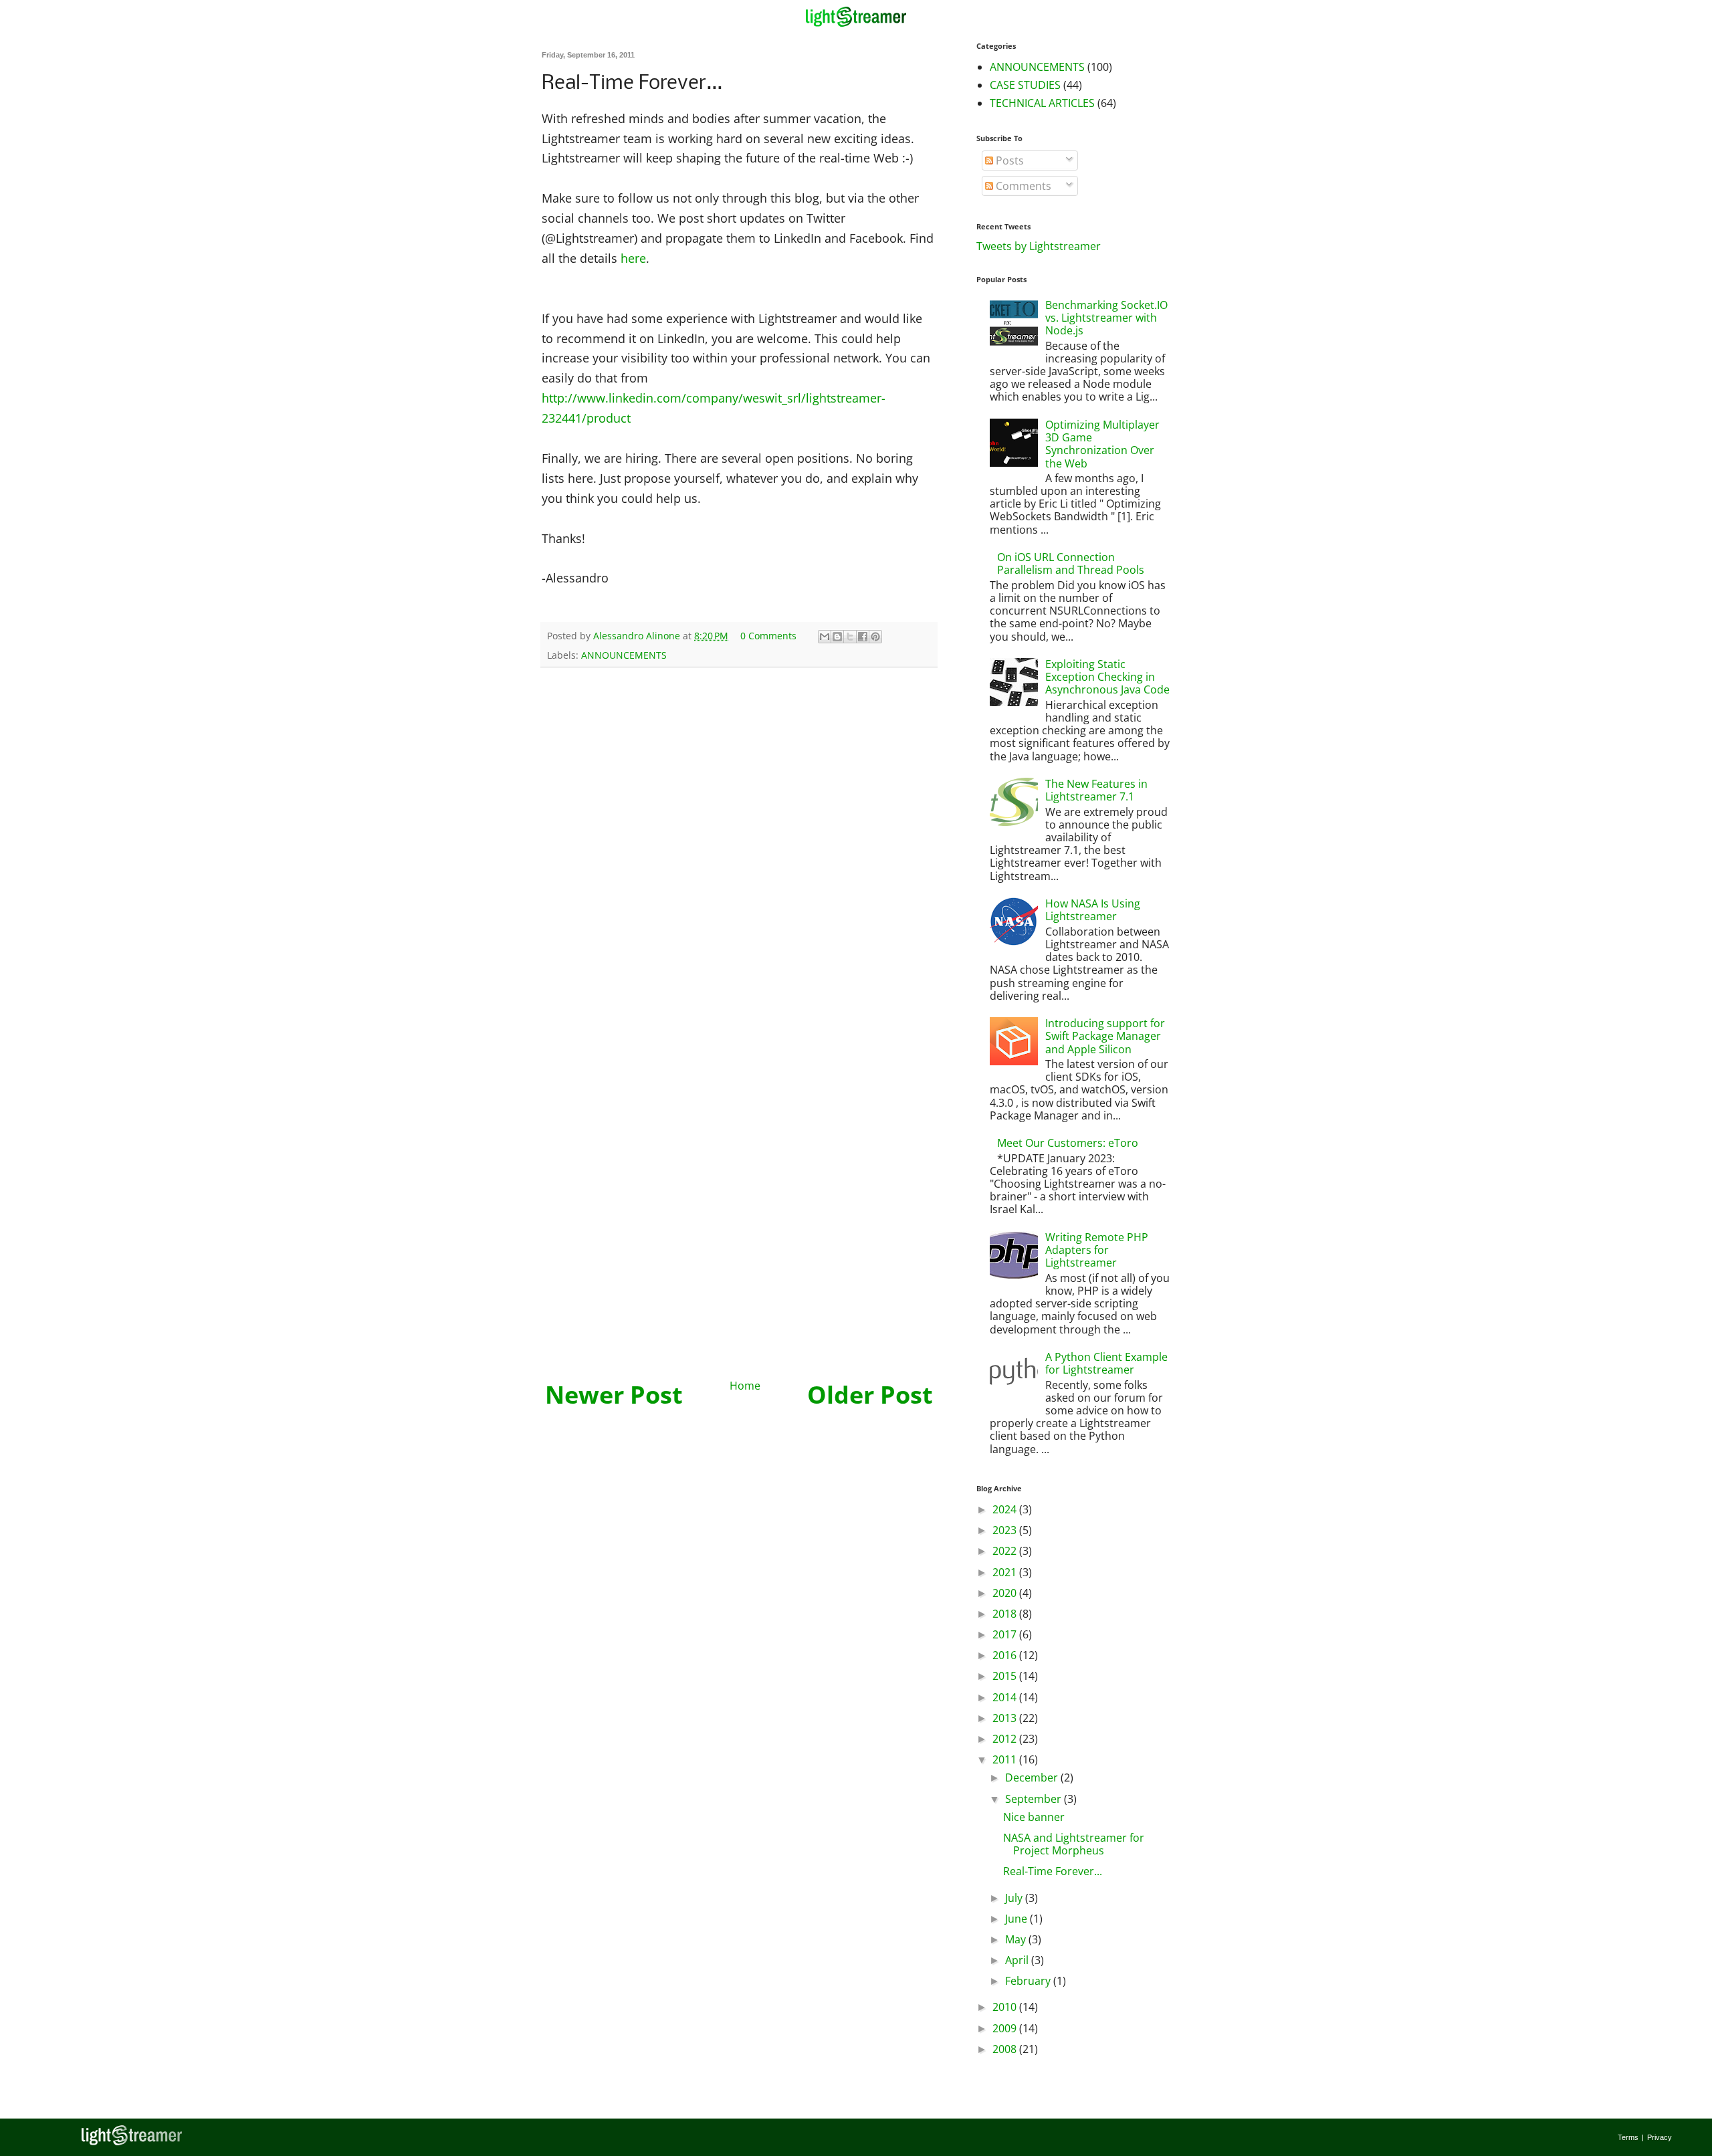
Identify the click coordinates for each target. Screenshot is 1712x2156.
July (1015, 1898)
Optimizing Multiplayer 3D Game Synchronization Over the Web (1102, 444)
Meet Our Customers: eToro (1068, 1143)
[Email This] (825, 637)
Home (745, 1386)
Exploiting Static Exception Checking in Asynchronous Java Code (1107, 677)
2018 (1006, 1614)
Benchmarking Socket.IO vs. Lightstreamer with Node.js (1106, 318)
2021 (1006, 1572)
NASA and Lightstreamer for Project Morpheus (1074, 1844)
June (1018, 1919)
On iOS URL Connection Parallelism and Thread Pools (1071, 563)
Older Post (870, 1395)
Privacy (1660, 2137)
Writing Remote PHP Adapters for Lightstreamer (1097, 1250)
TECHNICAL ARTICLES (1042, 103)
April (1018, 1960)
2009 (1006, 2028)
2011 (1006, 1759)
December (1033, 1777)
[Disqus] (739, 851)
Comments (1022, 186)
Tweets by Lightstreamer (1039, 246)
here (633, 258)
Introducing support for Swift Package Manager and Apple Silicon (1105, 1036)
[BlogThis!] (837, 637)
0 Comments (768, 636)
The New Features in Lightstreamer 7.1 (1096, 790)
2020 (1006, 1593)
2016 (1006, 1655)
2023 (1006, 1530)
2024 (1006, 1509)
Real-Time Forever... (1053, 1871)
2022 (1006, 1551)
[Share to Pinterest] (875, 637)
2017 (1006, 1634)
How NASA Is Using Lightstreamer (1093, 910)
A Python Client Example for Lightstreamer (1106, 1363)
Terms (1628, 2137)
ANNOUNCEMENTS (624, 655)
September (1035, 1799)
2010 (1006, 2007)
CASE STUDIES (1025, 85)
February (1029, 1981)
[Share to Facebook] (863, 637)
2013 (1006, 1718)
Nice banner (1034, 1817)
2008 (1006, 2049)
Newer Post (614, 1395)
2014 (1006, 1697)
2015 (1006, 1676)
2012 (1006, 1739)
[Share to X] (850, 637)
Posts (1008, 160)
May (1017, 1939)
